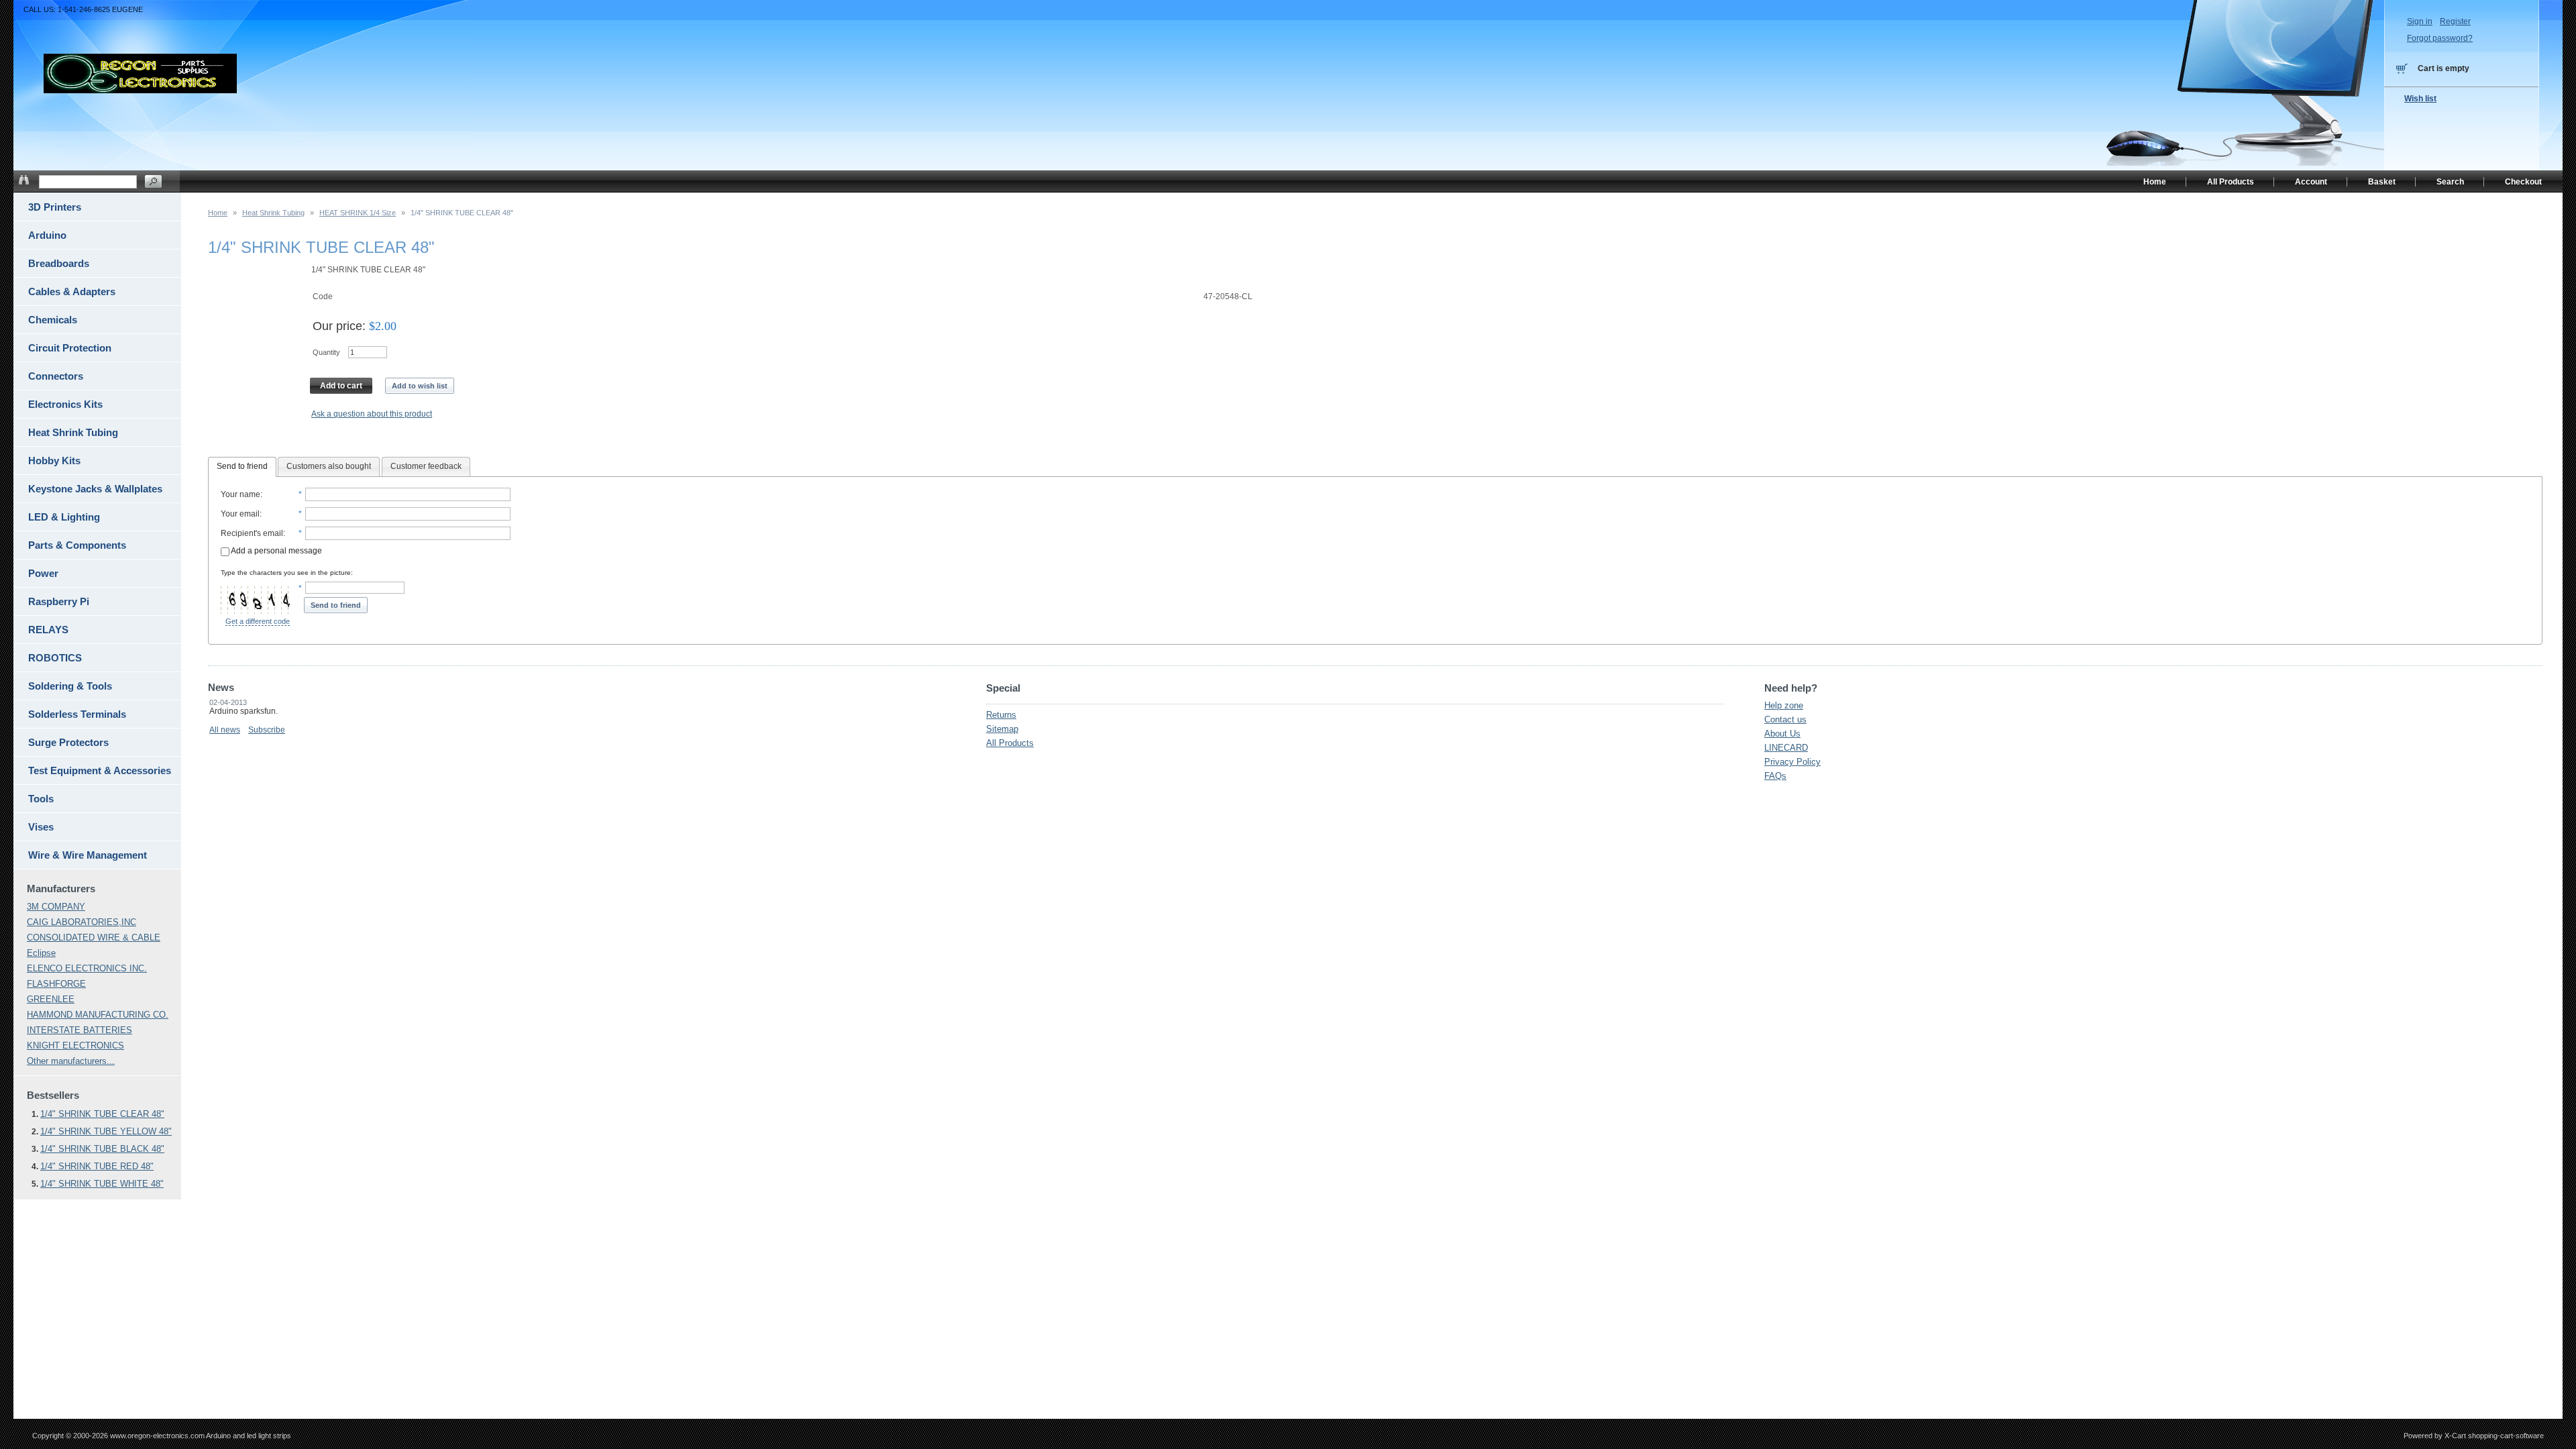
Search (2450, 182)
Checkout (2523, 182)
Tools (41, 799)
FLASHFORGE (56, 984)
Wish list (2420, 99)
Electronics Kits (65, 404)
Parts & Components (77, 545)
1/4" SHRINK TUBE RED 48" (97, 1166)
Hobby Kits (54, 461)
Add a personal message (276, 551)
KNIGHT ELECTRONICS (75, 1045)
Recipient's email (252, 533)
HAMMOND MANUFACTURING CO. (98, 1015)
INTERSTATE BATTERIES (79, 1030)
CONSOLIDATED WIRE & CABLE (94, 937)
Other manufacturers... (71, 1061)
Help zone (1784, 705)
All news (225, 730)
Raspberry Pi (59, 601)
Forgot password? (2440, 38)
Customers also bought (329, 466)
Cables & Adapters (72, 291)
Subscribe (267, 730)
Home (218, 213)
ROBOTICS (55, 658)
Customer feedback (426, 466)
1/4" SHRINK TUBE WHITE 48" (102, 1184)
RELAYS (48, 630)
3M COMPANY (56, 907)
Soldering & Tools (70, 686)
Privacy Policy (1792, 762)
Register (2455, 21)
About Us (1782, 734)
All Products (1010, 743)
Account (2311, 182)
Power (43, 573)
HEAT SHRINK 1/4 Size (358, 213)
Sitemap (1002, 729)
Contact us (1785, 719)
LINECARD (1786, 748)
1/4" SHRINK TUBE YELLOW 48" (106, 1131)
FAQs (1775, 776)
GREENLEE (51, 999)
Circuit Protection (70, 348)
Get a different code (258, 621)
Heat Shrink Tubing (273, 213)
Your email (240, 514)
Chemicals (53, 320)
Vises (41, 827)
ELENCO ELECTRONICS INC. (87, 968)
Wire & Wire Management (88, 855)
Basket (2382, 182)
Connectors (56, 376)
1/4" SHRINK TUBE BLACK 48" (102, 1149)
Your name (240, 494)
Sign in (2420, 21)
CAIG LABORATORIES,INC (82, 922)
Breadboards (59, 263)
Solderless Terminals (77, 714)
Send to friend (242, 466)
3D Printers (55, 207)
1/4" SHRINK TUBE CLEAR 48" (102, 1114)
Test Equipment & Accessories (100, 770)
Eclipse (41, 953)
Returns (1001, 715)
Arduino (47, 235)
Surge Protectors (68, 742)
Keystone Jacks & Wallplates (95, 489)
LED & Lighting (64, 517)
